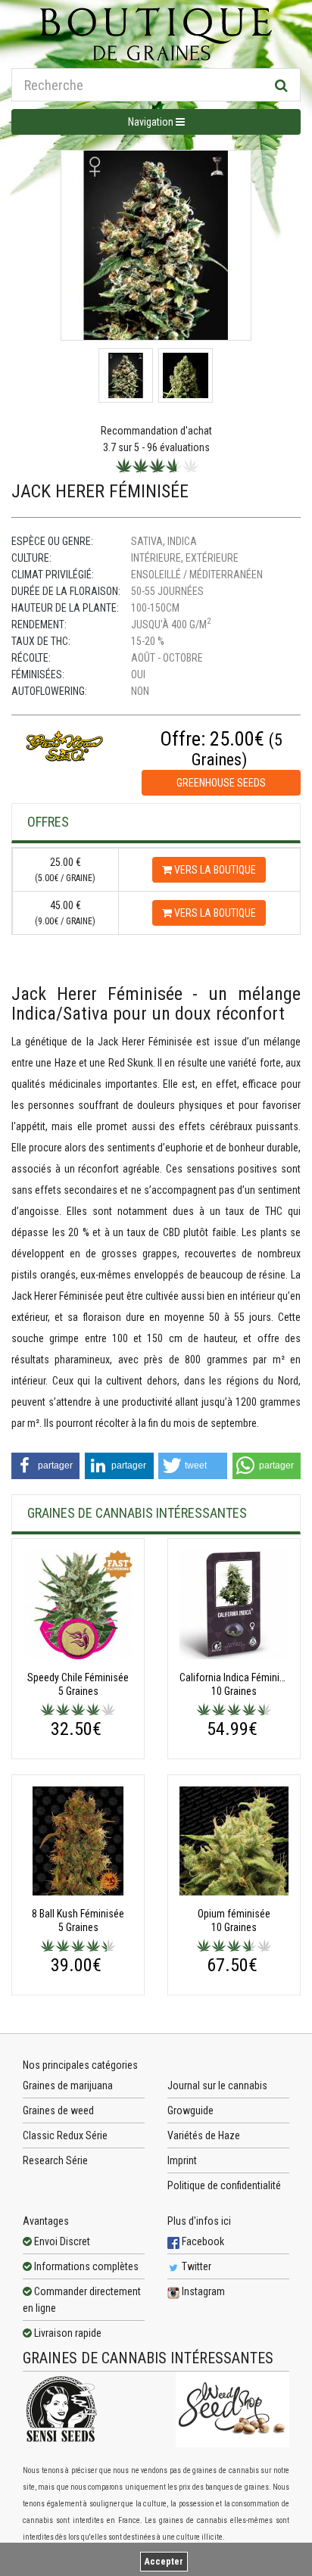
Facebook (202, 2241)
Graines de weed (58, 2110)
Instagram (202, 2291)
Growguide (190, 2110)
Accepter (164, 2562)
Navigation (152, 122)
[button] (45, 1466)
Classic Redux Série (65, 2135)
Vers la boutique (214, 870)
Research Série (55, 2160)
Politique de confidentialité (224, 2185)
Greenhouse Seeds (221, 783)
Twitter (195, 2266)
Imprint (182, 2160)
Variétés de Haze (204, 2135)
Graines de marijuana (68, 2085)
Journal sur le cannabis (217, 2085)
